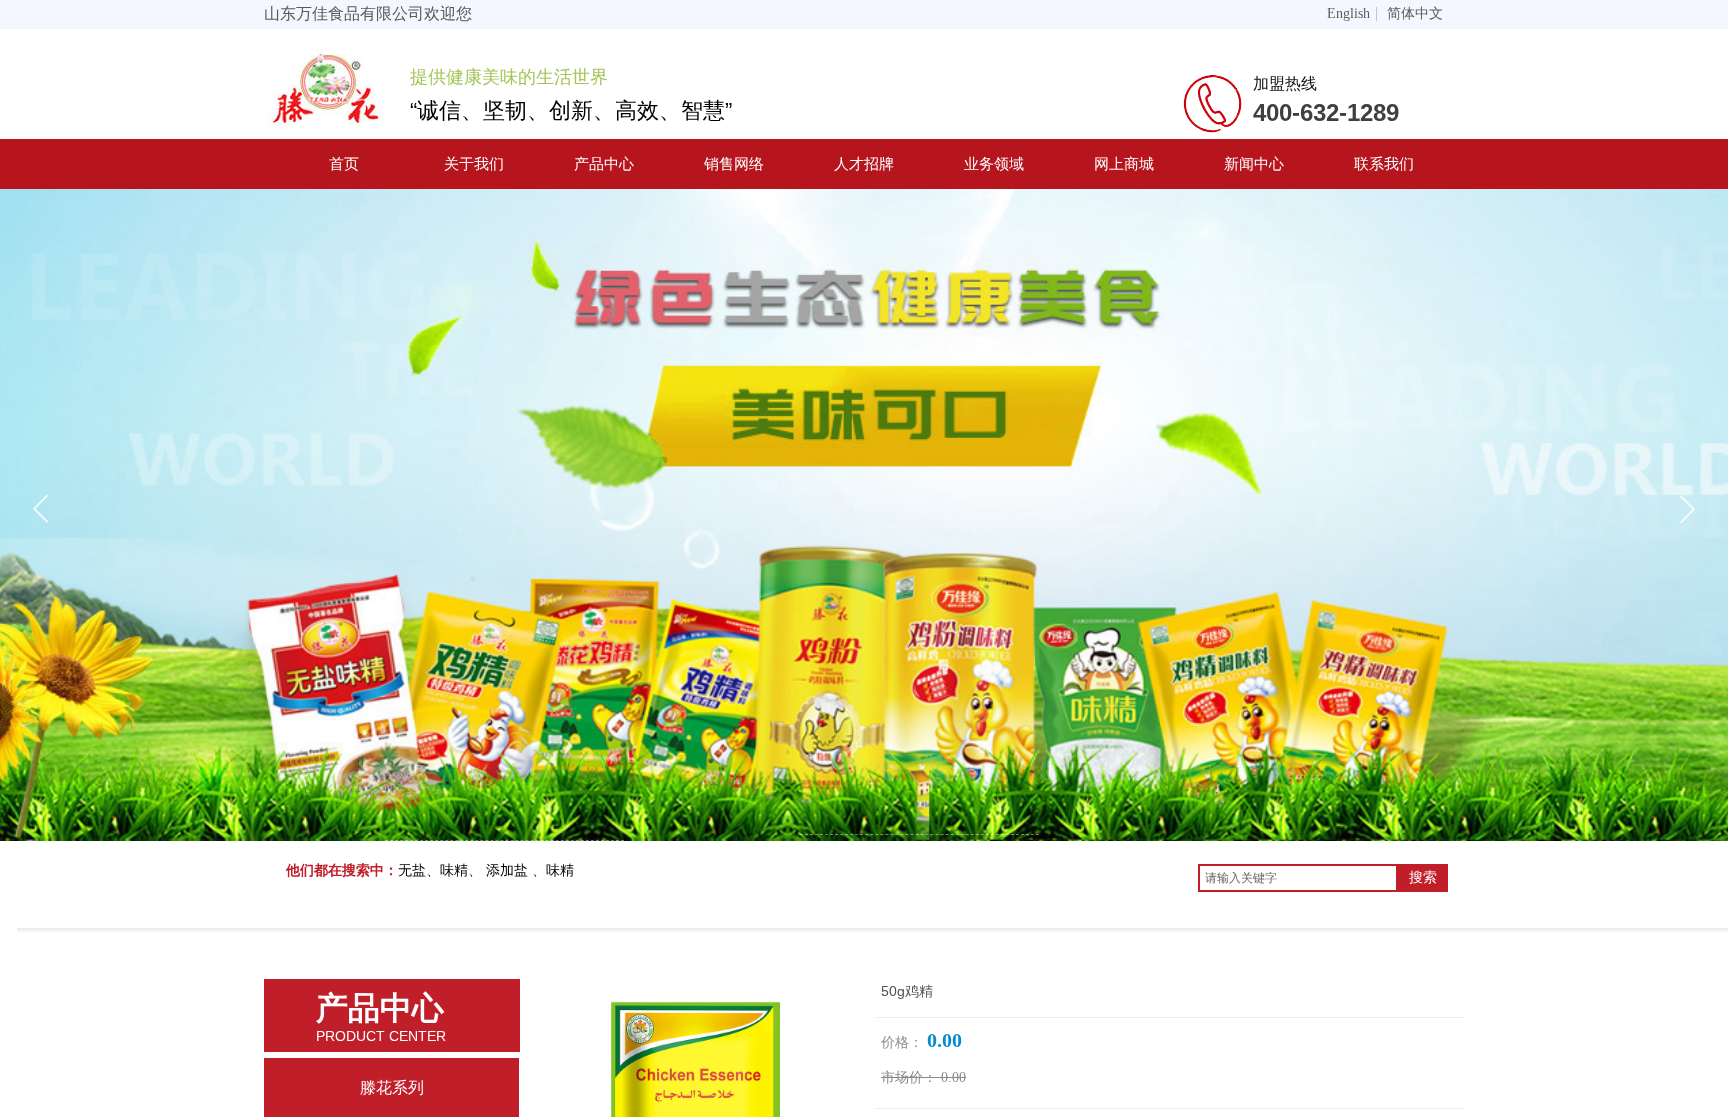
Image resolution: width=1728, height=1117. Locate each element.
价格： (902, 1042)
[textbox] (1298, 878)
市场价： (909, 1077)
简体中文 (1415, 14)
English (1348, 14)
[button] (1687, 509)
